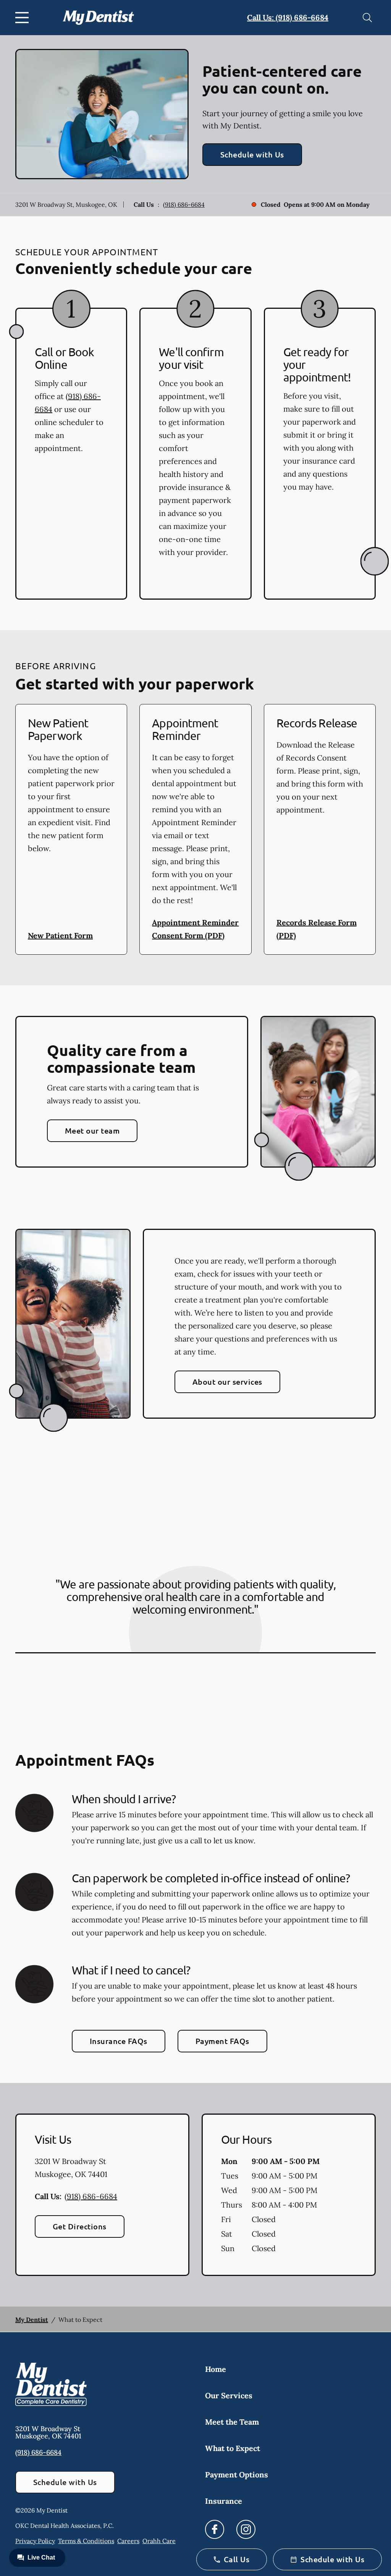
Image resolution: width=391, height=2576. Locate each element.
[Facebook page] (215, 2529)
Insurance (224, 2501)
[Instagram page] (246, 2529)
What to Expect (233, 2448)
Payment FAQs (222, 2041)
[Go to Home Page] (98, 17)
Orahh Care (159, 2541)
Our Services (229, 2395)
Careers (128, 2541)
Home (216, 2369)
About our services (227, 1382)
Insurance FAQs (119, 2041)
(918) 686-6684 (184, 204)
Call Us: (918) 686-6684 (288, 17)
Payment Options (237, 2475)
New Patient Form (60, 935)
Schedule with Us (252, 154)
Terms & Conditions (86, 2541)
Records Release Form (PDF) (317, 929)
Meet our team (92, 1131)
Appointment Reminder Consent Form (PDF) (195, 929)
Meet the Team (232, 2422)
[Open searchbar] (367, 18)
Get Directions (80, 2226)
